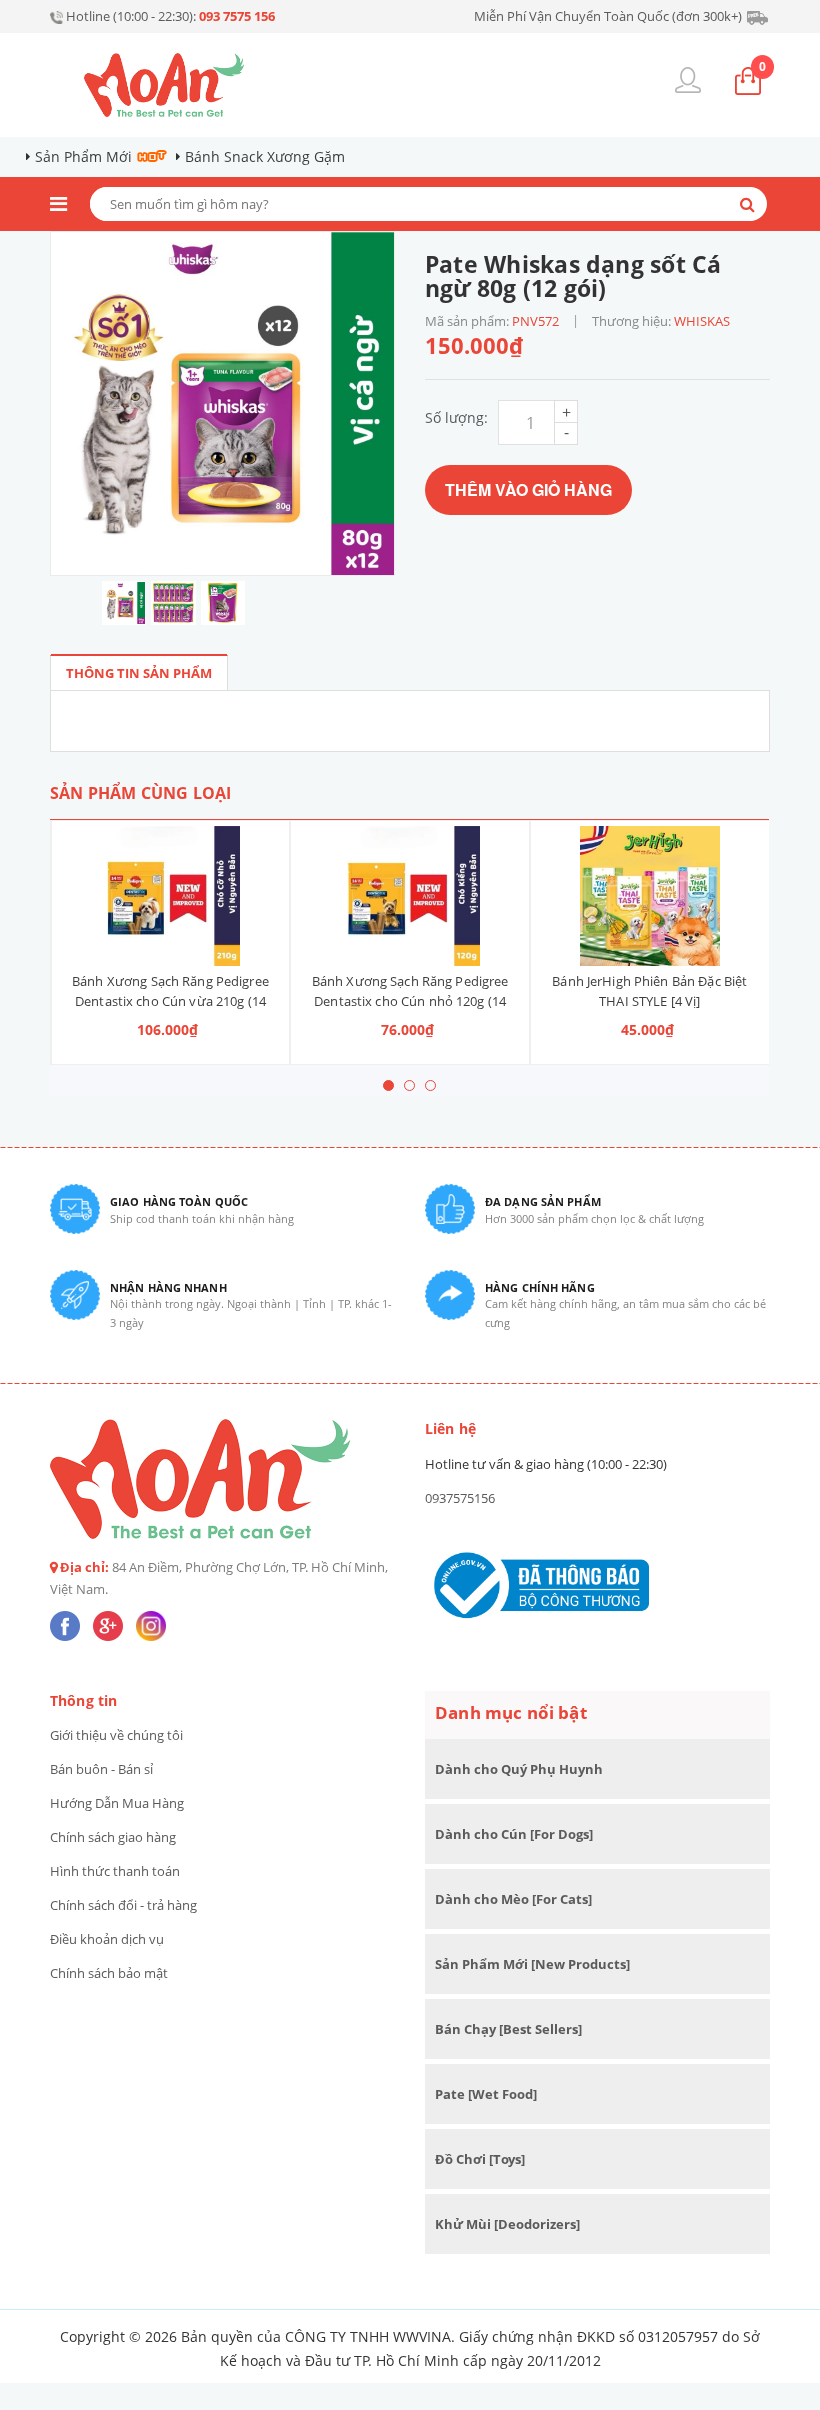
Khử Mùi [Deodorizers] (507, 2224)
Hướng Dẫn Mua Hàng (117, 1803)
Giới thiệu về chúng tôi (116, 1735)
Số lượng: (456, 417)
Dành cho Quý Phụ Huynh (519, 1769)
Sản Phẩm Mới (83, 156)
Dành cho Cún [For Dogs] (514, 1834)
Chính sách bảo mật (109, 1973)
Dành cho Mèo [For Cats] (513, 1899)
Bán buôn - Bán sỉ (101, 1769)
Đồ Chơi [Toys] (480, 2159)
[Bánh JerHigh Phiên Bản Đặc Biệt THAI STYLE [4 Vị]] (650, 896)
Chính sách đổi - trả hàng (123, 1905)
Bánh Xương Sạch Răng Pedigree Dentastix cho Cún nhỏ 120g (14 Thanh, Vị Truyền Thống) (410, 1001)
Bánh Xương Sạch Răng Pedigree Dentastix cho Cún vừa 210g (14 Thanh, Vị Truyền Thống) (170, 1001)
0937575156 (460, 1498)
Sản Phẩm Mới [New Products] (532, 1964)
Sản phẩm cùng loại (140, 793)
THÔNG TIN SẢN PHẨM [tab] (139, 673)
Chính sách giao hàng (113, 1837)
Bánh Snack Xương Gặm (265, 156)
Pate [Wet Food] (486, 2094)
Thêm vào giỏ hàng (528, 489)
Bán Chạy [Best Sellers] (508, 2029)
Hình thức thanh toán (115, 1871)
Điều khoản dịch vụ (107, 1939)
